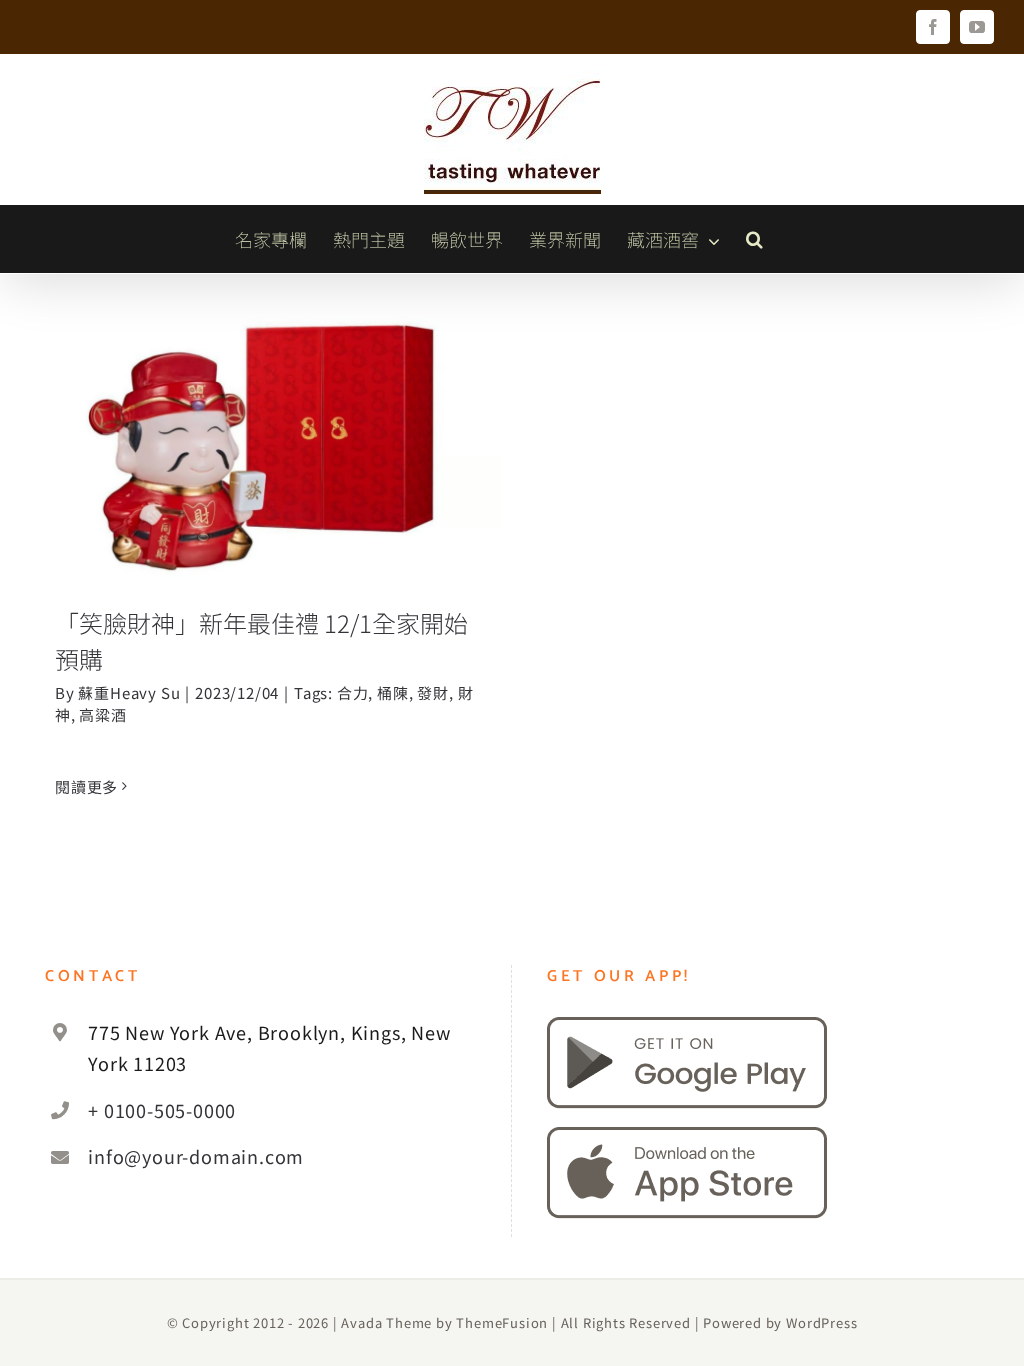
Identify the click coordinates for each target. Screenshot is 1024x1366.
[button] (754, 239)
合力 (353, 692)
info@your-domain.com (196, 1156)
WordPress (821, 1322)
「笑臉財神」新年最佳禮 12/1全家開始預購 (266, 404)
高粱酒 (102, 714)
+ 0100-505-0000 (162, 1110)
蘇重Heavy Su (129, 692)
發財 (433, 692)
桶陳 (393, 692)
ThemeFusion (502, 1322)
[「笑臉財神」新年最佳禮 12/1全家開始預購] (266, 447)
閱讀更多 (86, 786)
